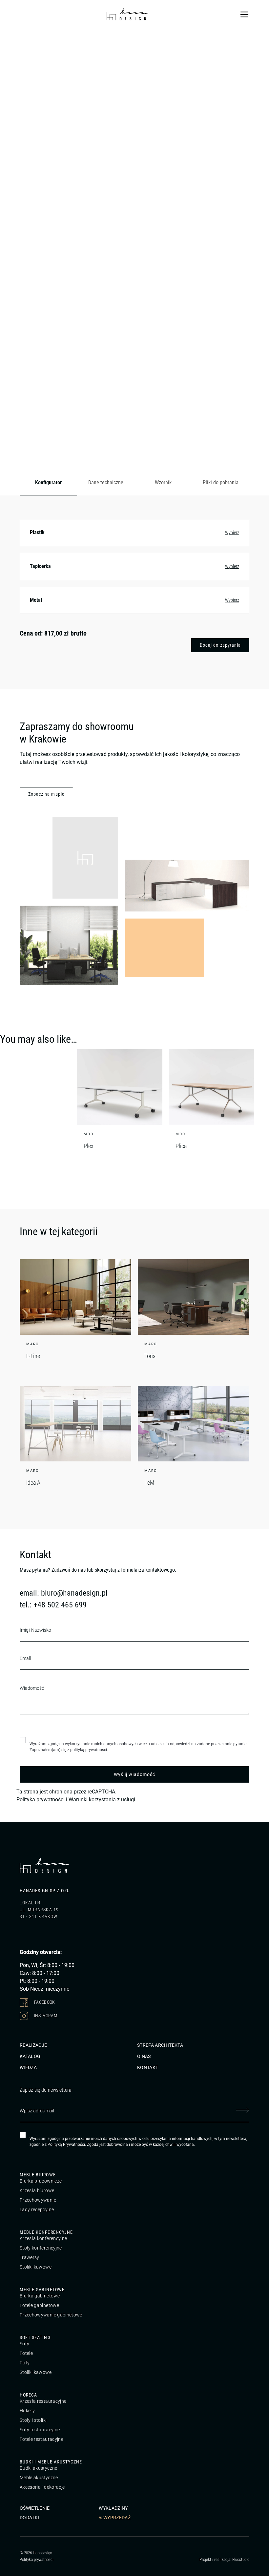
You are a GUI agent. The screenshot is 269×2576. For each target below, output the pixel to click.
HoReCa (28, 2395)
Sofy (24, 2344)
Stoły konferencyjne (41, 2248)
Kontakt (148, 2068)
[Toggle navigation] (244, 14)
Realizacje (33, 2045)
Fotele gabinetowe (39, 2306)
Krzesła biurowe (37, 2191)
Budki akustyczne (39, 2468)
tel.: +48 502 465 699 (53, 1605)
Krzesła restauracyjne (43, 2401)
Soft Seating (35, 2338)
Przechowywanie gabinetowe (51, 2315)
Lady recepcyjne (37, 2210)
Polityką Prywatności (66, 2145)
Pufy (25, 2363)
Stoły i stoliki (33, 2420)
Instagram (45, 2015)
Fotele (26, 2354)
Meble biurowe (38, 2175)
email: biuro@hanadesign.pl (64, 1593)
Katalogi (31, 2057)
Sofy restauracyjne (40, 2430)
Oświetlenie (35, 2508)
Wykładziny (113, 2508)
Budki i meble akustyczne (51, 2462)
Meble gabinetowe (42, 2290)
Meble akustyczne (39, 2478)
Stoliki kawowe (36, 2267)
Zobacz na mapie (46, 794)
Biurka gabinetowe (40, 2296)
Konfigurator (48, 482)
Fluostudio (241, 2559)
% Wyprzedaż (115, 2518)
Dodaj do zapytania (220, 645)
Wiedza (28, 2068)
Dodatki (29, 2518)
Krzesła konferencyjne (43, 2239)
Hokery (27, 2411)
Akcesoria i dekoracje (42, 2487)
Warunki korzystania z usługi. (103, 1800)
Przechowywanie (38, 2200)
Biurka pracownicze (41, 2181)
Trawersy (30, 2258)
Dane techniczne (106, 482)
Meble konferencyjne (46, 2232)
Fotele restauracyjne (41, 2440)
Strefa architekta (160, 2045)
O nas (144, 2057)
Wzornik (163, 482)
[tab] (48, 483)
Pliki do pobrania (221, 482)
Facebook (44, 2002)
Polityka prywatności (41, 1800)
